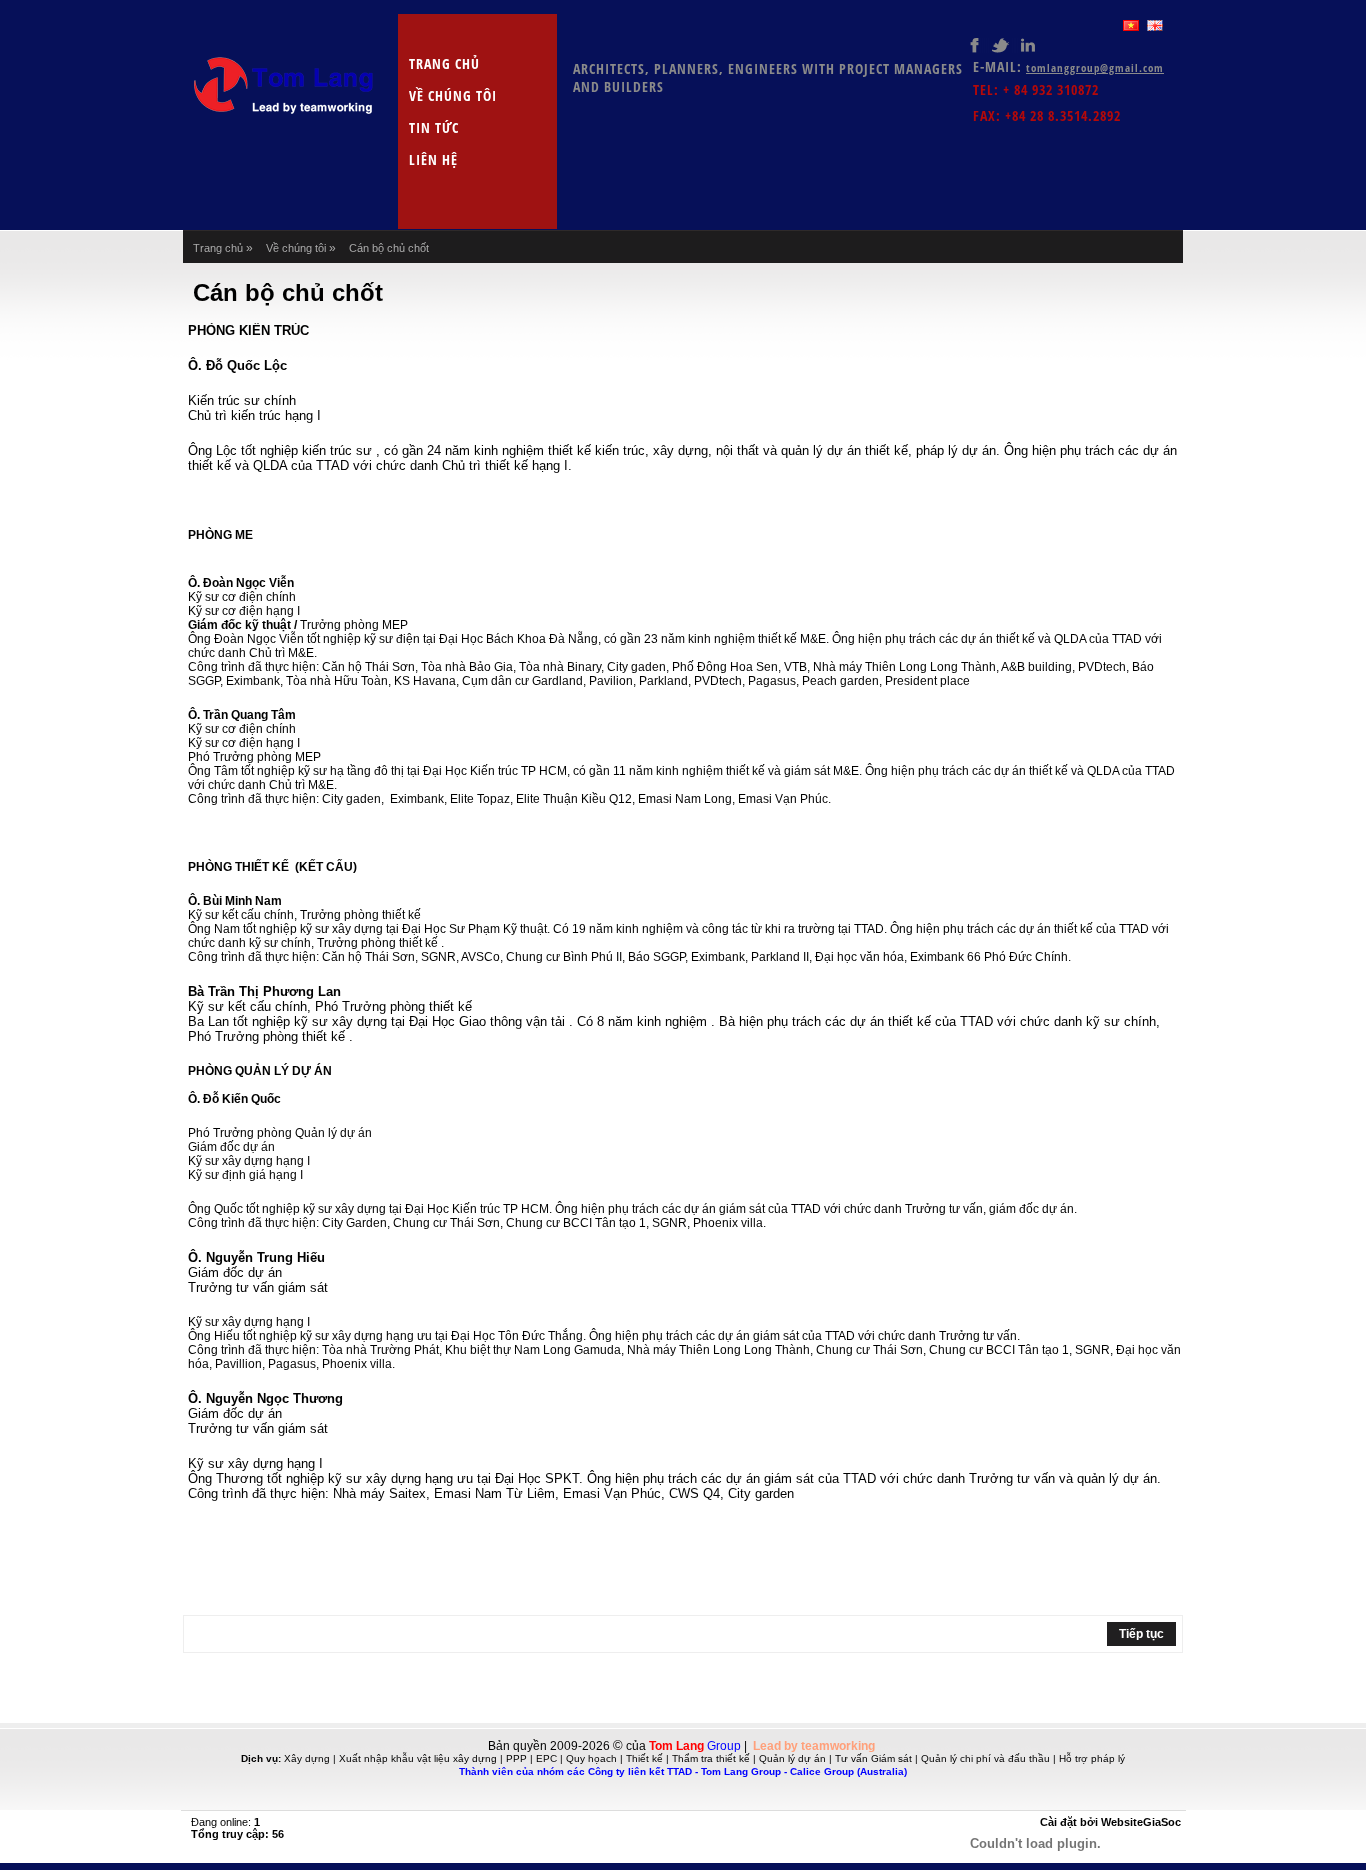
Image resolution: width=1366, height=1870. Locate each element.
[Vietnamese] (1131, 25)
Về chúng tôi (453, 95)
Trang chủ (444, 63)
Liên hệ (433, 159)
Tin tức (434, 127)
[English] (1155, 25)
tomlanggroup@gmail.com (1095, 67)
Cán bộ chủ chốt (389, 248)
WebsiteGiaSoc (1141, 1822)
